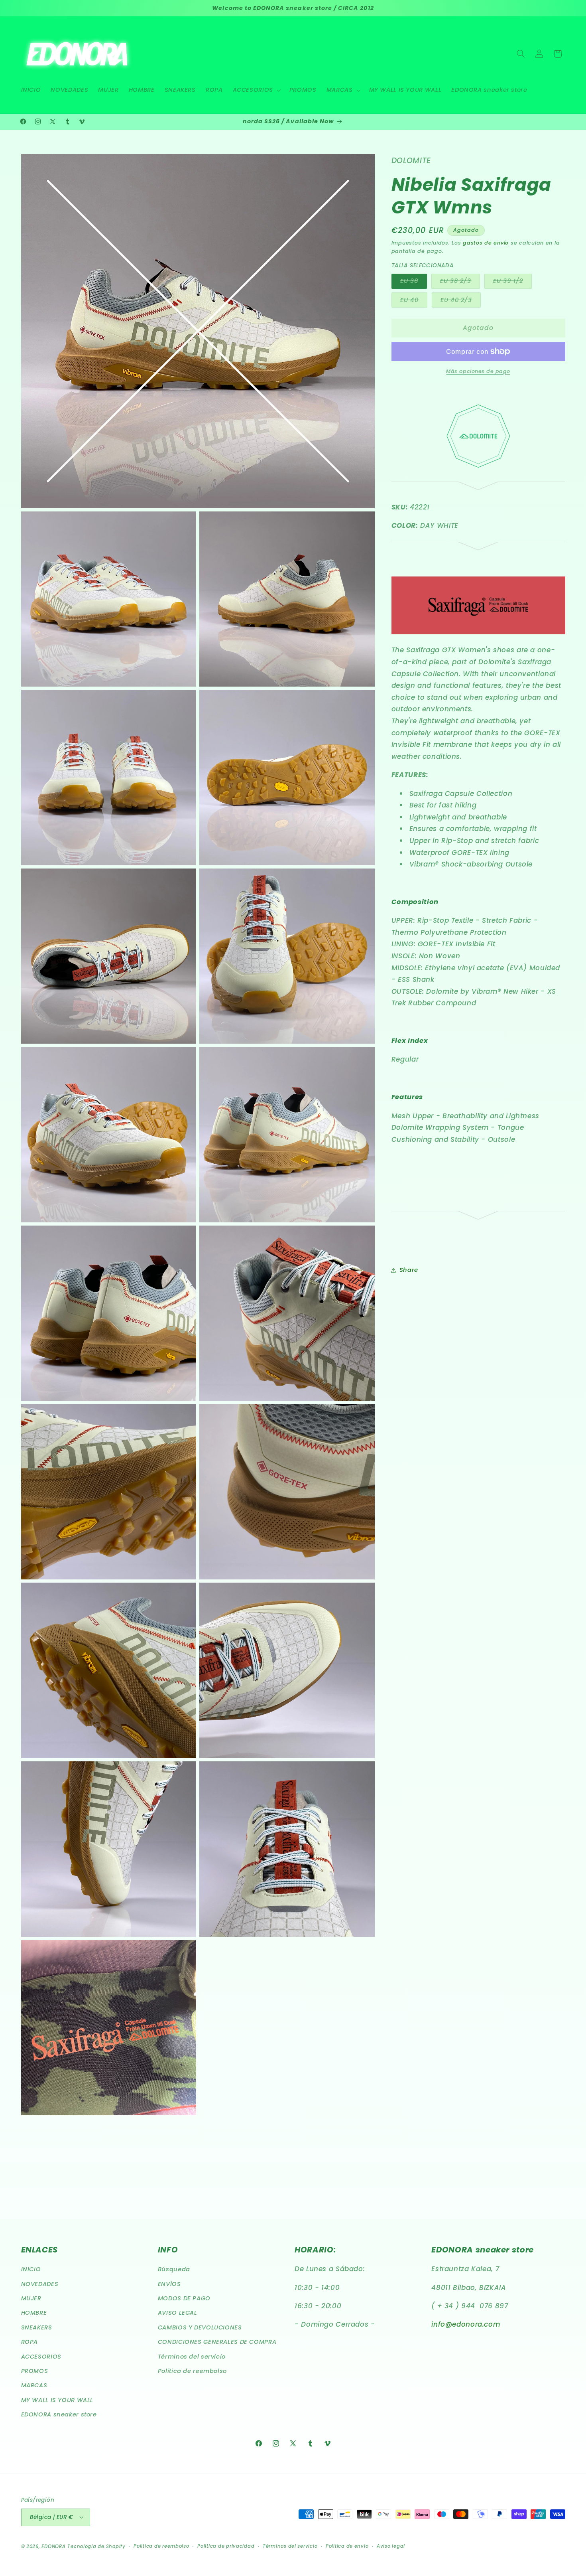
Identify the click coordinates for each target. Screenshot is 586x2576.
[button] (256, 90)
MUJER (31, 2298)
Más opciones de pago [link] (478, 371)
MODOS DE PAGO (184, 2298)
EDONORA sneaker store (59, 2415)
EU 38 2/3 (460, 282)
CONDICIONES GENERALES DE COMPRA (217, 2342)
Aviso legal (391, 2546)
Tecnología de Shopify (96, 2546)
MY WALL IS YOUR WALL (57, 2400)
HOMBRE (34, 2313)
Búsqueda (174, 2270)
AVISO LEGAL (178, 2313)
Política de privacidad (226, 2546)
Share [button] (409, 1270)
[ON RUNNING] (478, 488)
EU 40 (414, 301)
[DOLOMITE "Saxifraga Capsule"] (478, 638)
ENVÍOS (169, 2284)
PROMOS (35, 2371)
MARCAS (34, 2386)
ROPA (30, 2342)
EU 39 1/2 (512, 282)
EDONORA (53, 2546)
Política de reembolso (192, 2371)
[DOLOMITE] (478, 472)
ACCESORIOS (41, 2357)
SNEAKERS (37, 2327)
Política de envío (347, 2546)
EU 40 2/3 (461, 301)
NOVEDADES (40, 2284)
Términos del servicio (192, 2357)
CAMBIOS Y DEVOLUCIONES (200, 2327)
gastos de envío (486, 242)
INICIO (31, 2270)
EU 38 (414, 282)
